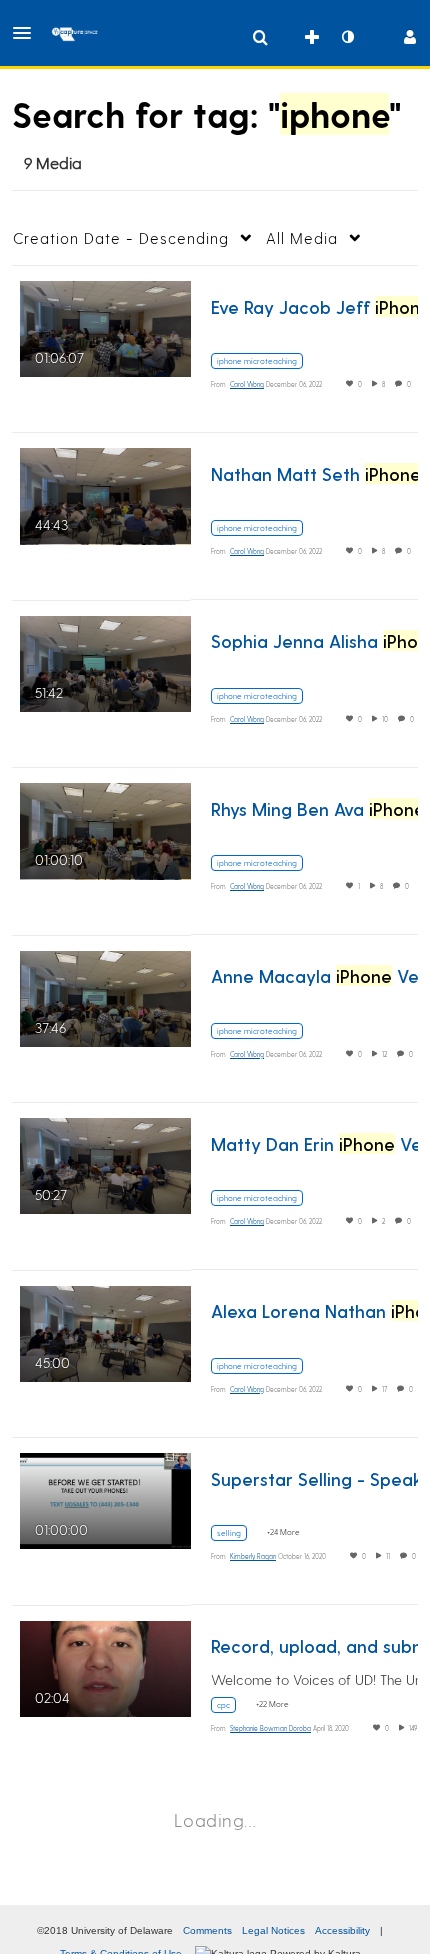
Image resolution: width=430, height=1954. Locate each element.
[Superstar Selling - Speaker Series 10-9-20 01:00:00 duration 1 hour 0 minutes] (105, 1498)
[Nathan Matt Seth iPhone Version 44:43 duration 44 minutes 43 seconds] (105, 493)
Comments (207, 1930)
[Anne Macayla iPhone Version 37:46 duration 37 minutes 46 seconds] (105, 995)
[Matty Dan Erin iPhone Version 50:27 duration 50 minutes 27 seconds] (105, 1163)
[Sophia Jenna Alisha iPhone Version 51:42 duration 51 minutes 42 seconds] (105, 660)
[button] (28, 33)
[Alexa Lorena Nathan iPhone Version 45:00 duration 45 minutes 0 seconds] (105, 1330)
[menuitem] (260, 37)
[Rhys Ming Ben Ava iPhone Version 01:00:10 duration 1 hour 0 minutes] (105, 828)
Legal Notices (273, 1930)
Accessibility (342, 1930)
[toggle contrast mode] (347, 37)
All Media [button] (302, 238)
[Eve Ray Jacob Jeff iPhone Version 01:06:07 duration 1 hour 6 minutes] (105, 326)
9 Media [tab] (53, 162)
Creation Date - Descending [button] (121, 238)
